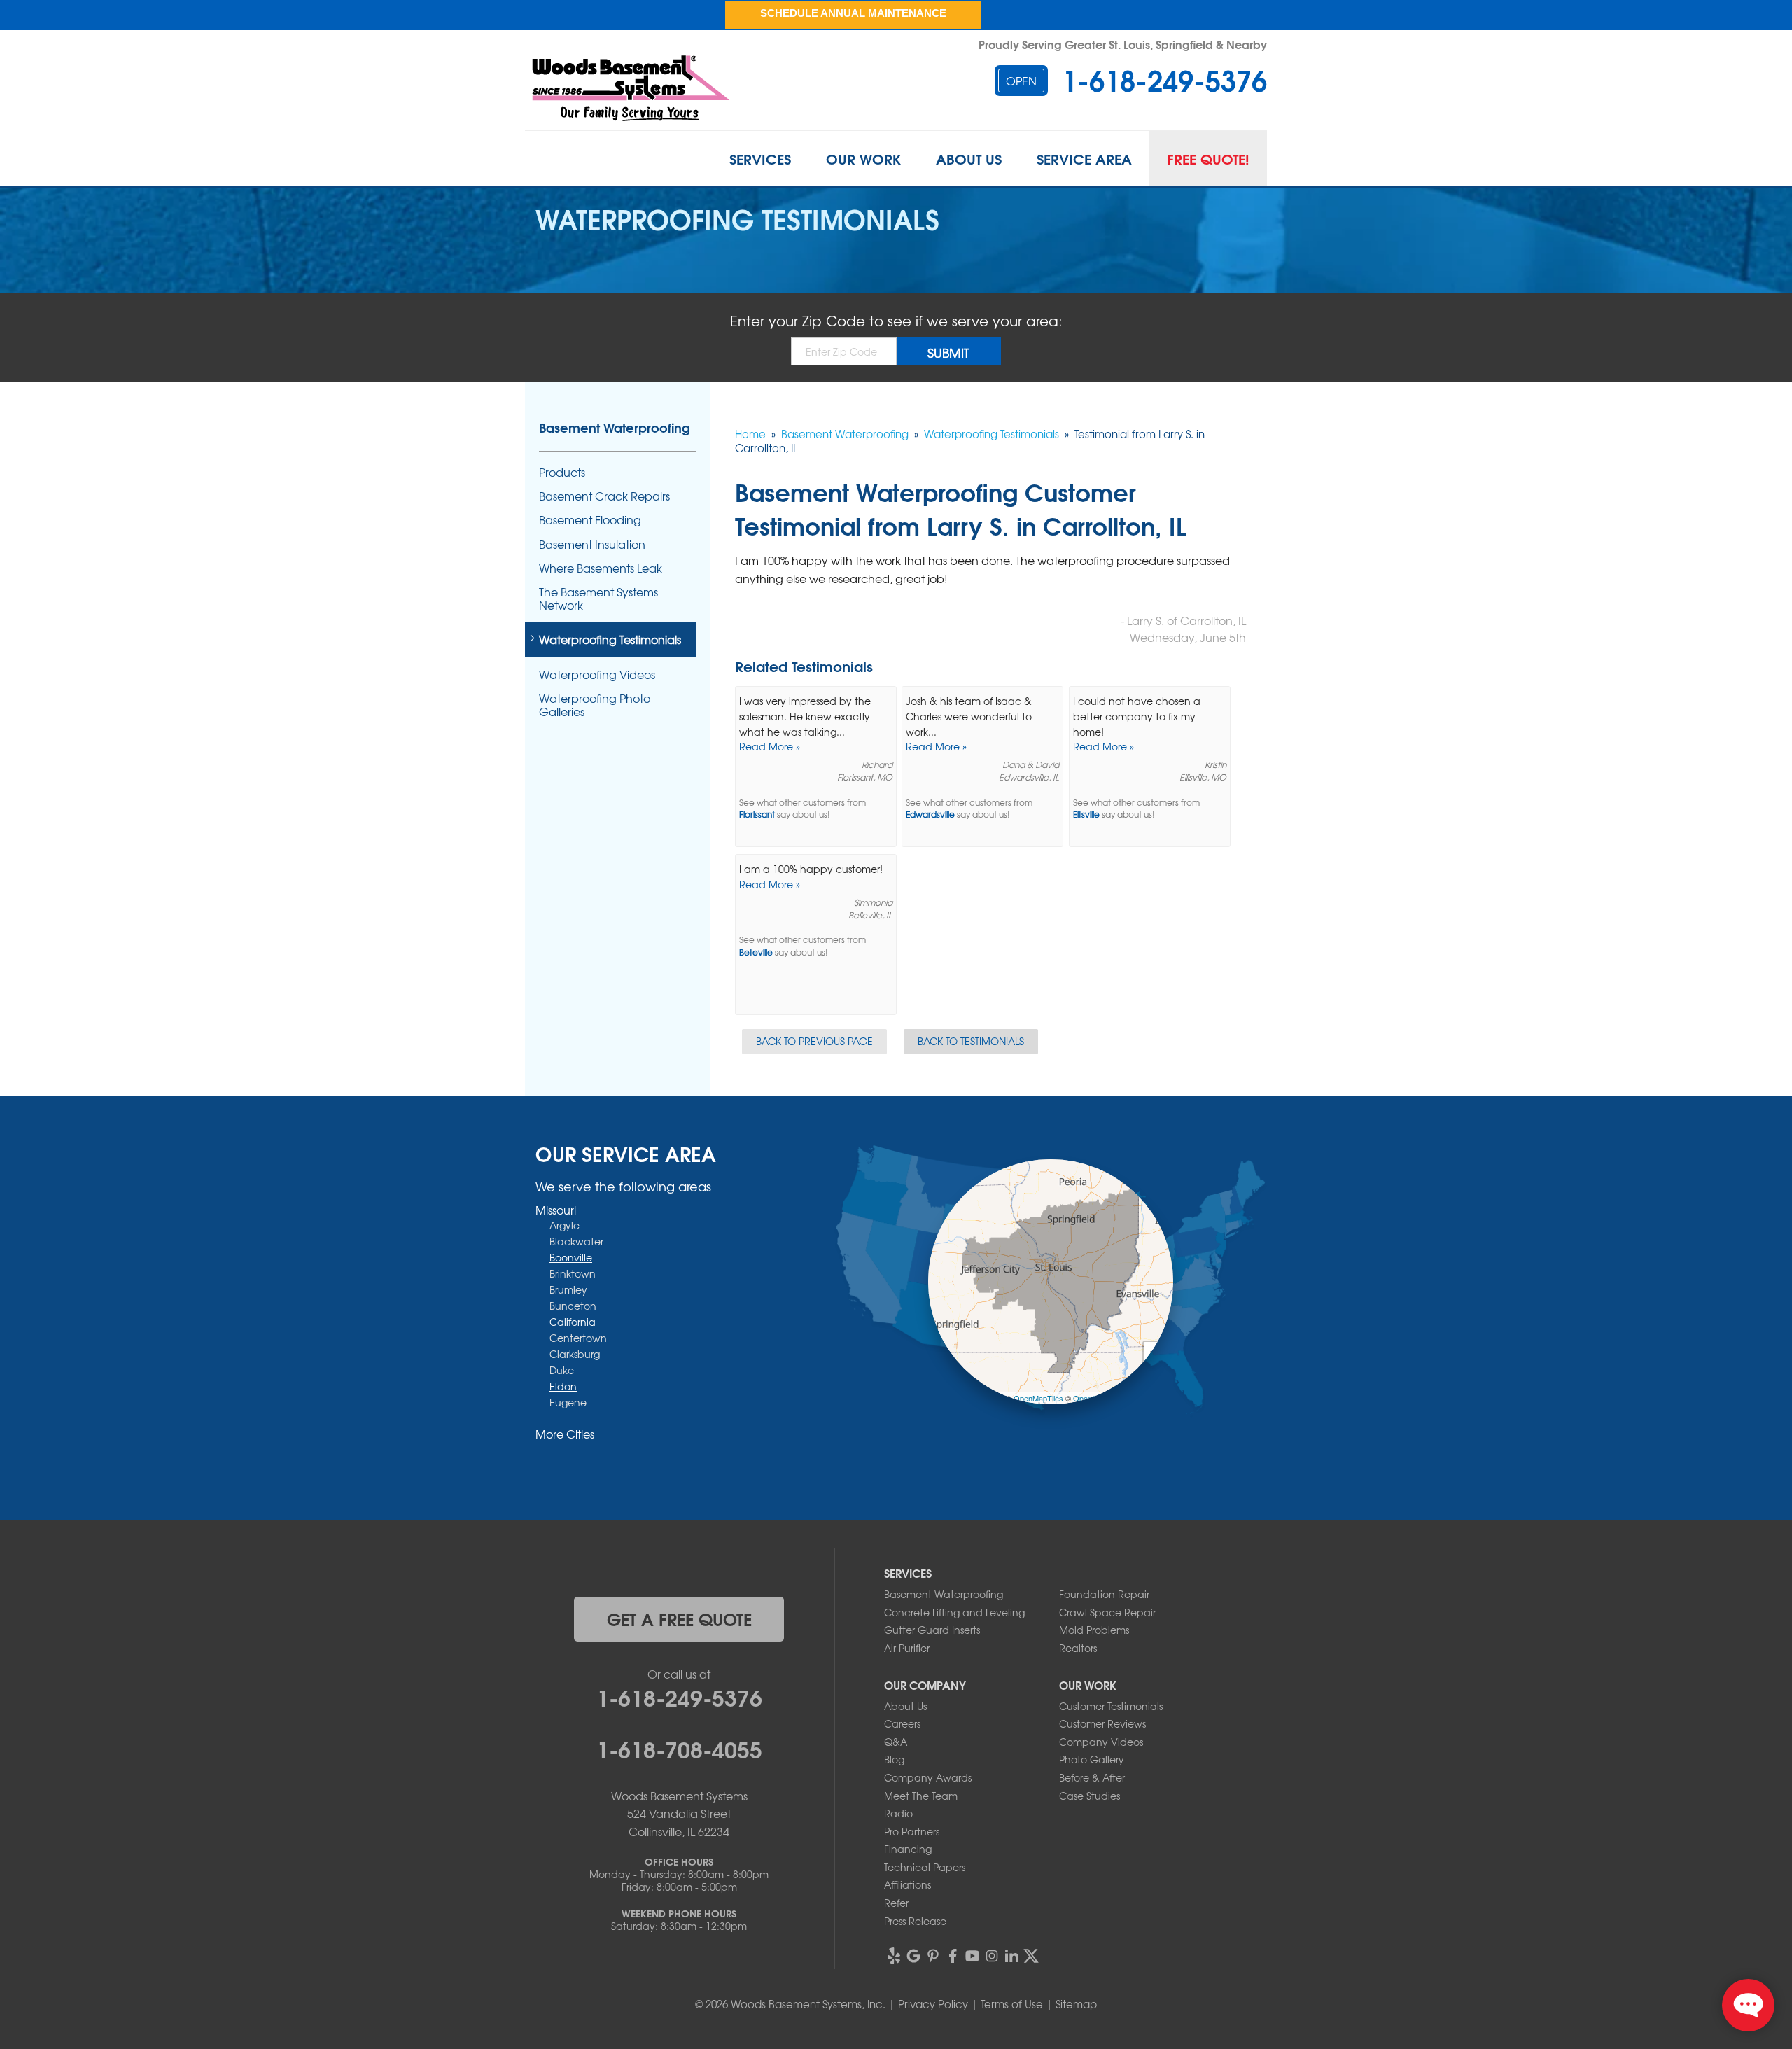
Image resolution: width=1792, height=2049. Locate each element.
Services (760, 158)
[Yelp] (894, 1956)
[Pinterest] (933, 1956)
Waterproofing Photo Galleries (595, 705)
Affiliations (908, 1884)
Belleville (756, 952)
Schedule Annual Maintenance (853, 13)
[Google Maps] (913, 1956)
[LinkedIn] (1011, 1956)
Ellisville (1086, 814)
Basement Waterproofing (615, 427)
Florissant (757, 814)
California (573, 1322)
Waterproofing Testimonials (610, 639)
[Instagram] (992, 1956)
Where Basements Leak (601, 568)
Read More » (770, 746)
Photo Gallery (1092, 1759)
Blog (894, 1759)
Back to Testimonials (971, 1041)
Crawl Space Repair (1107, 1612)
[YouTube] (972, 1956)
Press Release (915, 1921)
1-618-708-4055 (679, 1748)
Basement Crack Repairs (604, 496)
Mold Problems (1094, 1630)
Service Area (1084, 158)
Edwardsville (930, 814)
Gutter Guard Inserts (932, 1630)
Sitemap (1076, 2004)
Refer (896, 1903)
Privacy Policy (933, 2004)
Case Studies (1090, 1796)
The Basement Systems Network (598, 599)
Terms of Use (1012, 2004)
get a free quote (679, 1618)
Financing (908, 1849)
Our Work (863, 158)
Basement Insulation (592, 544)
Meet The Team (921, 1796)
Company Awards (928, 1777)
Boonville (571, 1257)
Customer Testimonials (1111, 1706)
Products (562, 472)
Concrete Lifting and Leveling (954, 1612)
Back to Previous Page (814, 1041)
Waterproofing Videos (597, 674)
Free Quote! (1208, 158)
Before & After (1092, 1777)
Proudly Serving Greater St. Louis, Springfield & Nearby (1123, 44)
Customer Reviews (1102, 1723)
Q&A (896, 1742)
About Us (969, 158)
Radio (898, 1813)
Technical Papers (925, 1867)
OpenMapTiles (1038, 1398)
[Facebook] (953, 1956)
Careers (902, 1723)
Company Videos (1101, 1742)
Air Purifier (907, 1648)
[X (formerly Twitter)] (1031, 1956)
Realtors (1078, 1648)
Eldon (563, 1386)
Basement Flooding (590, 520)
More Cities (565, 1434)
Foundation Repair (1104, 1594)
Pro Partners (912, 1831)
